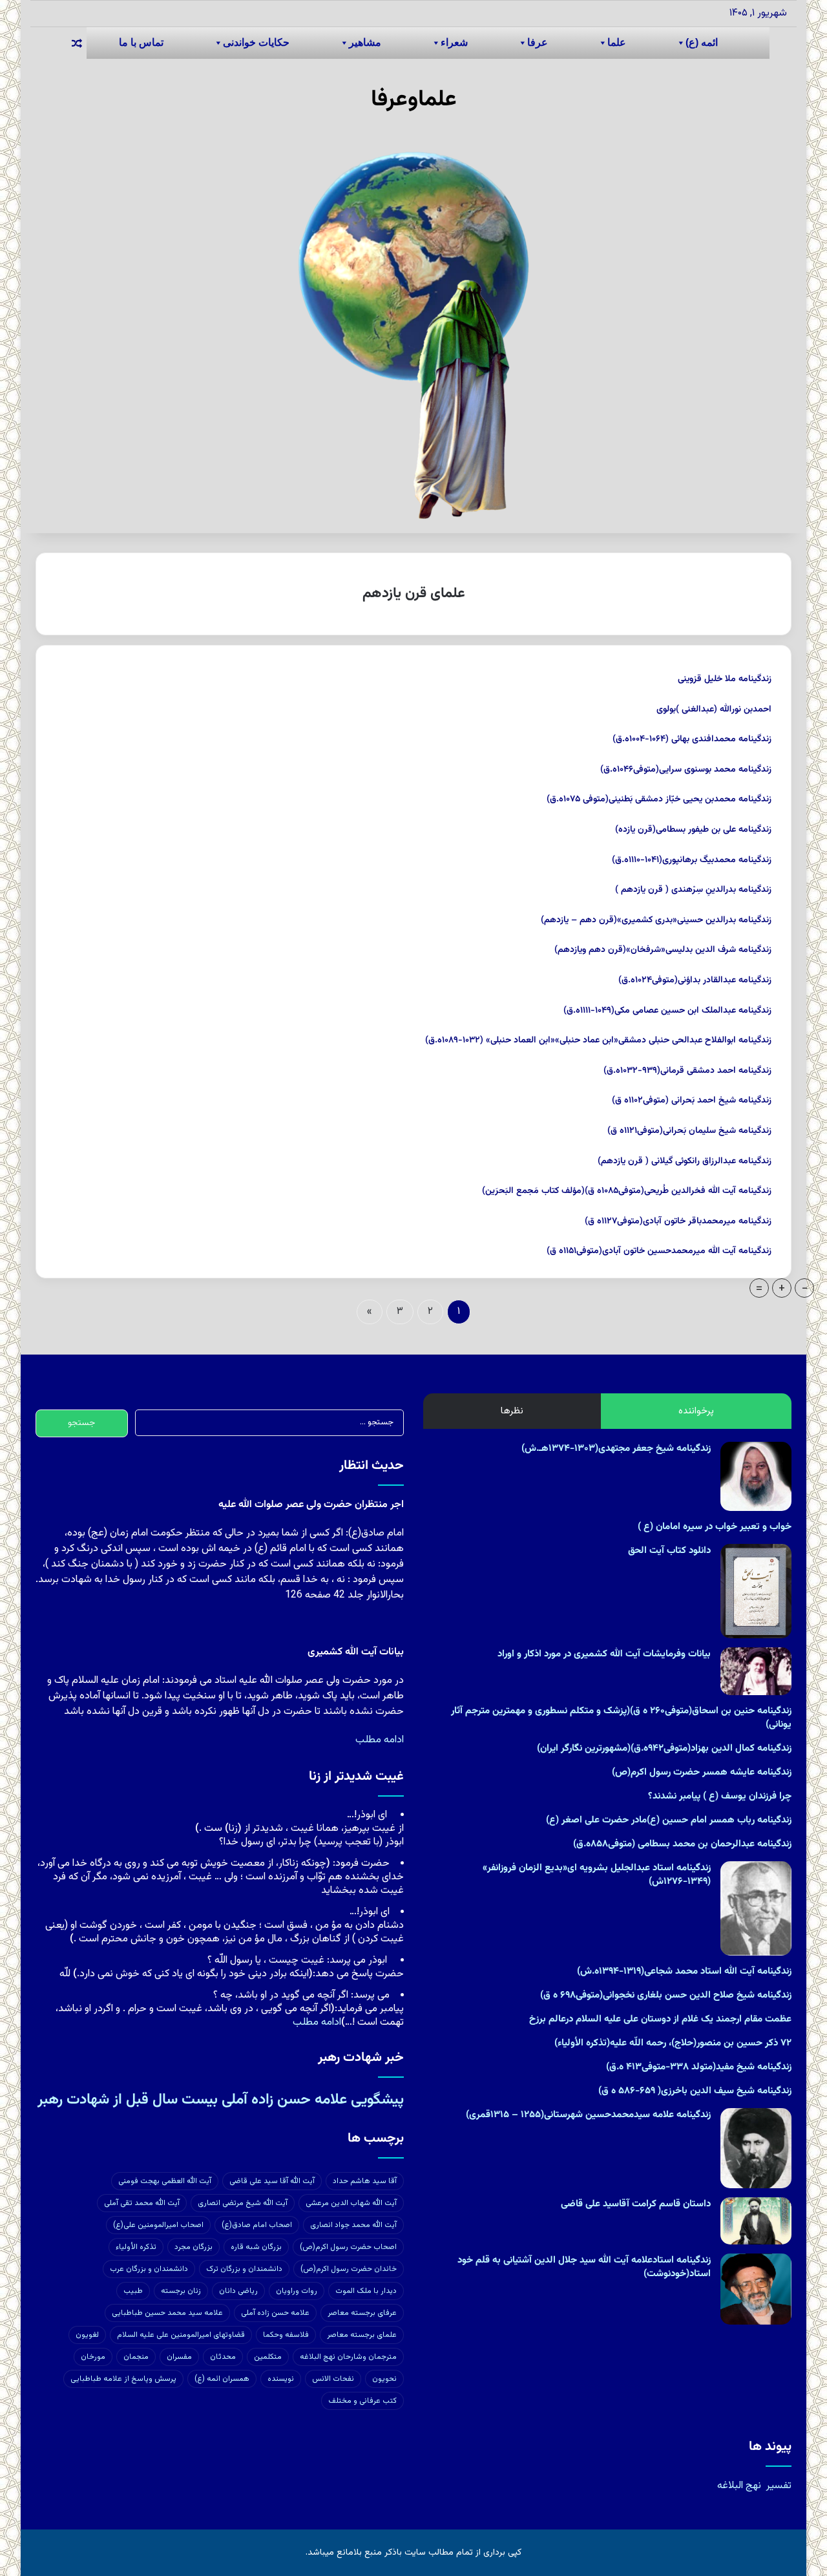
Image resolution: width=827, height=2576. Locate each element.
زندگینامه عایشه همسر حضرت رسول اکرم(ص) (702, 1772)
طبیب (133, 2291)
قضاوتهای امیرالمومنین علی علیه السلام (181, 2335)
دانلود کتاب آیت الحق (669, 1551)
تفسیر (779, 2486)
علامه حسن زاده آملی (275, 2313)
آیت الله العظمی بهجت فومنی (165, 2181)
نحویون (384, 2379)
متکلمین (268, 2357)
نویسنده (281, 2379)
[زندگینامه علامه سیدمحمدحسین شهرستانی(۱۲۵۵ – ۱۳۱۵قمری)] (756, 2148)
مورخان (93, 2357)
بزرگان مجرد (194, 2247)
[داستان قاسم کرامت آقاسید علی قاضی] (756, 2221)
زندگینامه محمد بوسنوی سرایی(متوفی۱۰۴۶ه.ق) (686, 770)
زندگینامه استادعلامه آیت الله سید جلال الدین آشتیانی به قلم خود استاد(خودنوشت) (584, 2267)
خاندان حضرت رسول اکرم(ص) (349, 2269)
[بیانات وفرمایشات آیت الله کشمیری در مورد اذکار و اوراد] (756, 1671)
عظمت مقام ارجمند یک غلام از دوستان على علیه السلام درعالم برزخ (660, 2019)
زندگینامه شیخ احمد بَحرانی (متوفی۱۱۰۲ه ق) (692, 1101)
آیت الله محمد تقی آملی (142, 2203)
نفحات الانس (333, 2379)
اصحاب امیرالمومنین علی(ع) (158, 2225)
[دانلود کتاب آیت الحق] (756, 1591)
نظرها (512, 1411)
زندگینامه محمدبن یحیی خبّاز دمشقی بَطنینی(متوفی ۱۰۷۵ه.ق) (659, 799)
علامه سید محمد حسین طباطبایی (167, 2313)
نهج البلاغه (739, 2486)
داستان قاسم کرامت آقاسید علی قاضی (636, 2204)
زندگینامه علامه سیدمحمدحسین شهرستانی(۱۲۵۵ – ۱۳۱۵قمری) (588, 2115)
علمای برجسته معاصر (362, 2335)
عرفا (538, 42)
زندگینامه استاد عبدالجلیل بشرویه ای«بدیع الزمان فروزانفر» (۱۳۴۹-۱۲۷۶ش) (597, 1875)
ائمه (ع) (702, 42)
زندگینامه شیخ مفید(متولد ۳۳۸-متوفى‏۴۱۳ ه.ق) (699, 2067)
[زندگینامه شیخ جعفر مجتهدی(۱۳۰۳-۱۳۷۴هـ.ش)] (756, 1476)
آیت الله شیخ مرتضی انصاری (243, 2203)
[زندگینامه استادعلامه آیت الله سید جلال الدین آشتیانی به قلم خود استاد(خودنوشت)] (756, 2289)
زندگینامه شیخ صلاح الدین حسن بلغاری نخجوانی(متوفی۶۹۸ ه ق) (666, 1995)
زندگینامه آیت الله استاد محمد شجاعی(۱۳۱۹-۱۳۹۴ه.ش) (684, 1971)
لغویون (87, 2335)
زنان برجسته (181, 2291)
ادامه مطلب (380, 1740)
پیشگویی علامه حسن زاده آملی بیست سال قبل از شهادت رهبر (221, 2100)
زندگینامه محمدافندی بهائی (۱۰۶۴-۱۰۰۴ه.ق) (692, 739)
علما (617, 42)
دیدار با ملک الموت (366, 2291)
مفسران (179, 2357)
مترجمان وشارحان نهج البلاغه (348, 2357)
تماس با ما (141, 42)
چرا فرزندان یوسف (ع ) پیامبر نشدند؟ (720, 1796)
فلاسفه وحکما (286, 2335)
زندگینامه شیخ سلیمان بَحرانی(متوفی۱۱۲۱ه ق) (689, 1131)
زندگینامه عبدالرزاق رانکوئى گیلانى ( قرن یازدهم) (685, 1161)
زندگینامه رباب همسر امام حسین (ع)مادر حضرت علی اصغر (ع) (669, 1820)
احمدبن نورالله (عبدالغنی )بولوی (714, 710)
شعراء (454, 42)
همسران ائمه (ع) (222, 2379)
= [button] (759, 1288)
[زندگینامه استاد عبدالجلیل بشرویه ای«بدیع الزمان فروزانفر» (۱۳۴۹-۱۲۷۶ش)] (756, 1908)
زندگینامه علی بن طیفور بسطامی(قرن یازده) (693, 830)
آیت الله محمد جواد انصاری (353, 2225)
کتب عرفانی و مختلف (362, 2401)
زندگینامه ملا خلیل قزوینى (725, 679)
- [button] (805, 1288)
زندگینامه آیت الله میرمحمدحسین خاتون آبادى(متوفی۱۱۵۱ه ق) (659, 1251)
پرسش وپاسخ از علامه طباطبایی (123, 2379)
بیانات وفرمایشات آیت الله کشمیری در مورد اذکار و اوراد (604, 1654)
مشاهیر (365, 42)
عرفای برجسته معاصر (362, 2313)
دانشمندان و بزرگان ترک (244, 2269)
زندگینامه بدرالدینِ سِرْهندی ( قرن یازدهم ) (693, 890)
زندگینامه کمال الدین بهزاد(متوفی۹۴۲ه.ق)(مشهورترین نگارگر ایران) (664, 1748)
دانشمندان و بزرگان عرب (149, 2269)
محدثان (223, 2357)
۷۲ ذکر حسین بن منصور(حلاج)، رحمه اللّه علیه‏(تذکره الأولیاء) (673, 2043)
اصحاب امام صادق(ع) (257, 2225)
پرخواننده (696, 1411)
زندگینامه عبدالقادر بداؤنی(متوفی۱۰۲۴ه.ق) (695, 980)
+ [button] (782, 1288)
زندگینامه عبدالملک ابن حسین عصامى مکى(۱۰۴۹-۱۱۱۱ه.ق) (667, 1011)
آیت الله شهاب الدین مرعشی (351, 2203)
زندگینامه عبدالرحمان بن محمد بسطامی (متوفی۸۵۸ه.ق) (682, 1844)
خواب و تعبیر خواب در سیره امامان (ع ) (715, 1527)
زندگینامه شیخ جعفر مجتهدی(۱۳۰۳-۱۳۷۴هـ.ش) (616, 1449)
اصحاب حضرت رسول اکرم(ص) (348, 2247)
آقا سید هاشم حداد (365, 2181)
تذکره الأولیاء (136, 2247)
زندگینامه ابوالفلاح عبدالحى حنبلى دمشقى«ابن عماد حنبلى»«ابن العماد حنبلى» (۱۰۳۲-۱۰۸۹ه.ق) (598, 1040)
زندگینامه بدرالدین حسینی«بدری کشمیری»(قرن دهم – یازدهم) (656, 920)
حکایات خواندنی (256, 42)
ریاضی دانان (238, 2291)
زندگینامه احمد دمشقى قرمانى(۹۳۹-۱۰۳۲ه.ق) (687, 1071)
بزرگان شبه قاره (256, 2247)
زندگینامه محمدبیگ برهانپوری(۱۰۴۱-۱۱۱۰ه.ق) (692, 860)
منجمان (136, 2357)
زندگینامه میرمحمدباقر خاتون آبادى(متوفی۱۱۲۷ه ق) (678, 1221)
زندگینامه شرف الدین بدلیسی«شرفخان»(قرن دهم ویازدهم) (663, 950)
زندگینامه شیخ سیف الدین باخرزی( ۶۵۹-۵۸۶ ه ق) (695, 2091)
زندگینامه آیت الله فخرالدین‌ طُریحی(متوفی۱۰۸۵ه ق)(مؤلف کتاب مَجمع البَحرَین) (627, 1191)
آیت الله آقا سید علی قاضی (272, 2181)
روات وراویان (297, 2291)
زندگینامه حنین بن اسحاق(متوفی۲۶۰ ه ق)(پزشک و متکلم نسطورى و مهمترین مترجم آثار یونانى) (621, 1718)
